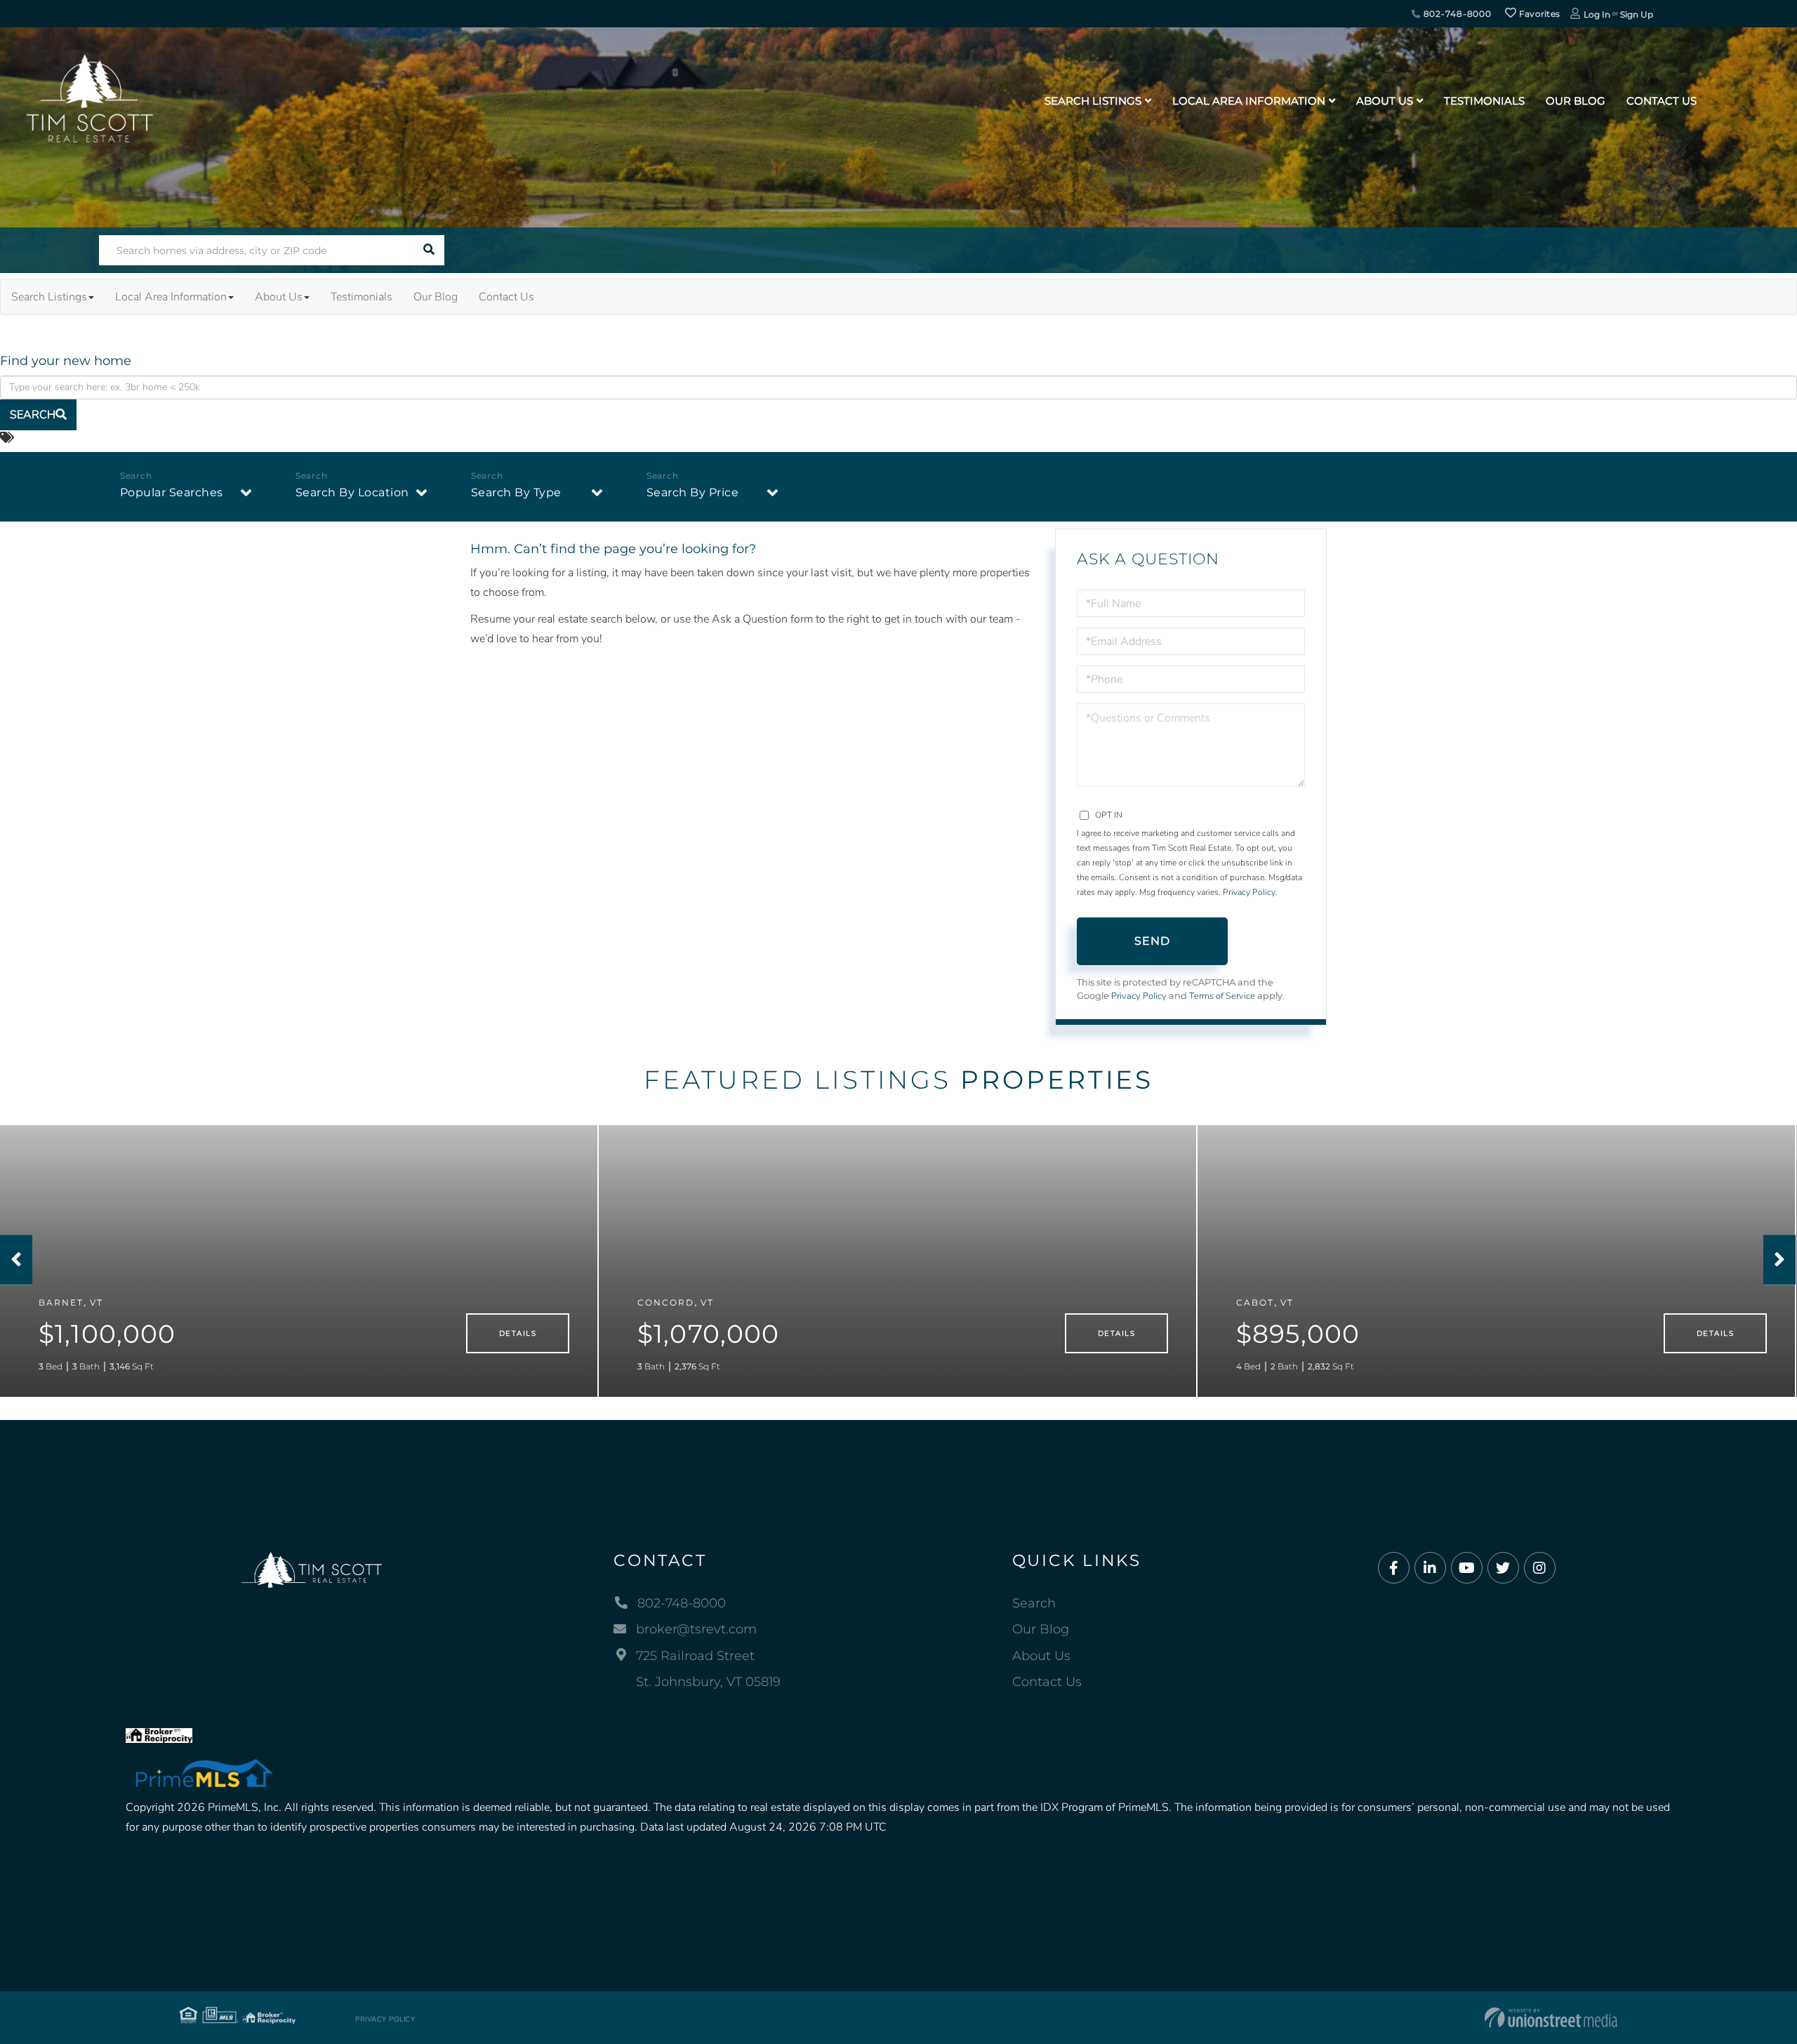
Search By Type (516, 492)
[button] (429, 250)
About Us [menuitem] (1385, 101)
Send (1153, 941)
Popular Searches (172, 492)
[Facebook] (1394, 1568)
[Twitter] (1503, 1568)
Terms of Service (1222, 996)
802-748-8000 (1456, 14)
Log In (1597, 14)
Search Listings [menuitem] (1093, 101)
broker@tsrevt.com (696, 1629)
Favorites (1538, 14)
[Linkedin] (1430, 1568)
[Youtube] (1467, 1568)
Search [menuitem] (1034, 1603)
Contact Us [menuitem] (1662, 101)
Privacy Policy (1249, 892)
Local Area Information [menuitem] (1249, 101)
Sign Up (1637, 14)
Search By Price (693, 492)
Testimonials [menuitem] (1484, 101)
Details (518, 1333)
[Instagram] (1540, 1568)
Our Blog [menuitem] (1576, 101)
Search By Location (352, 492)
